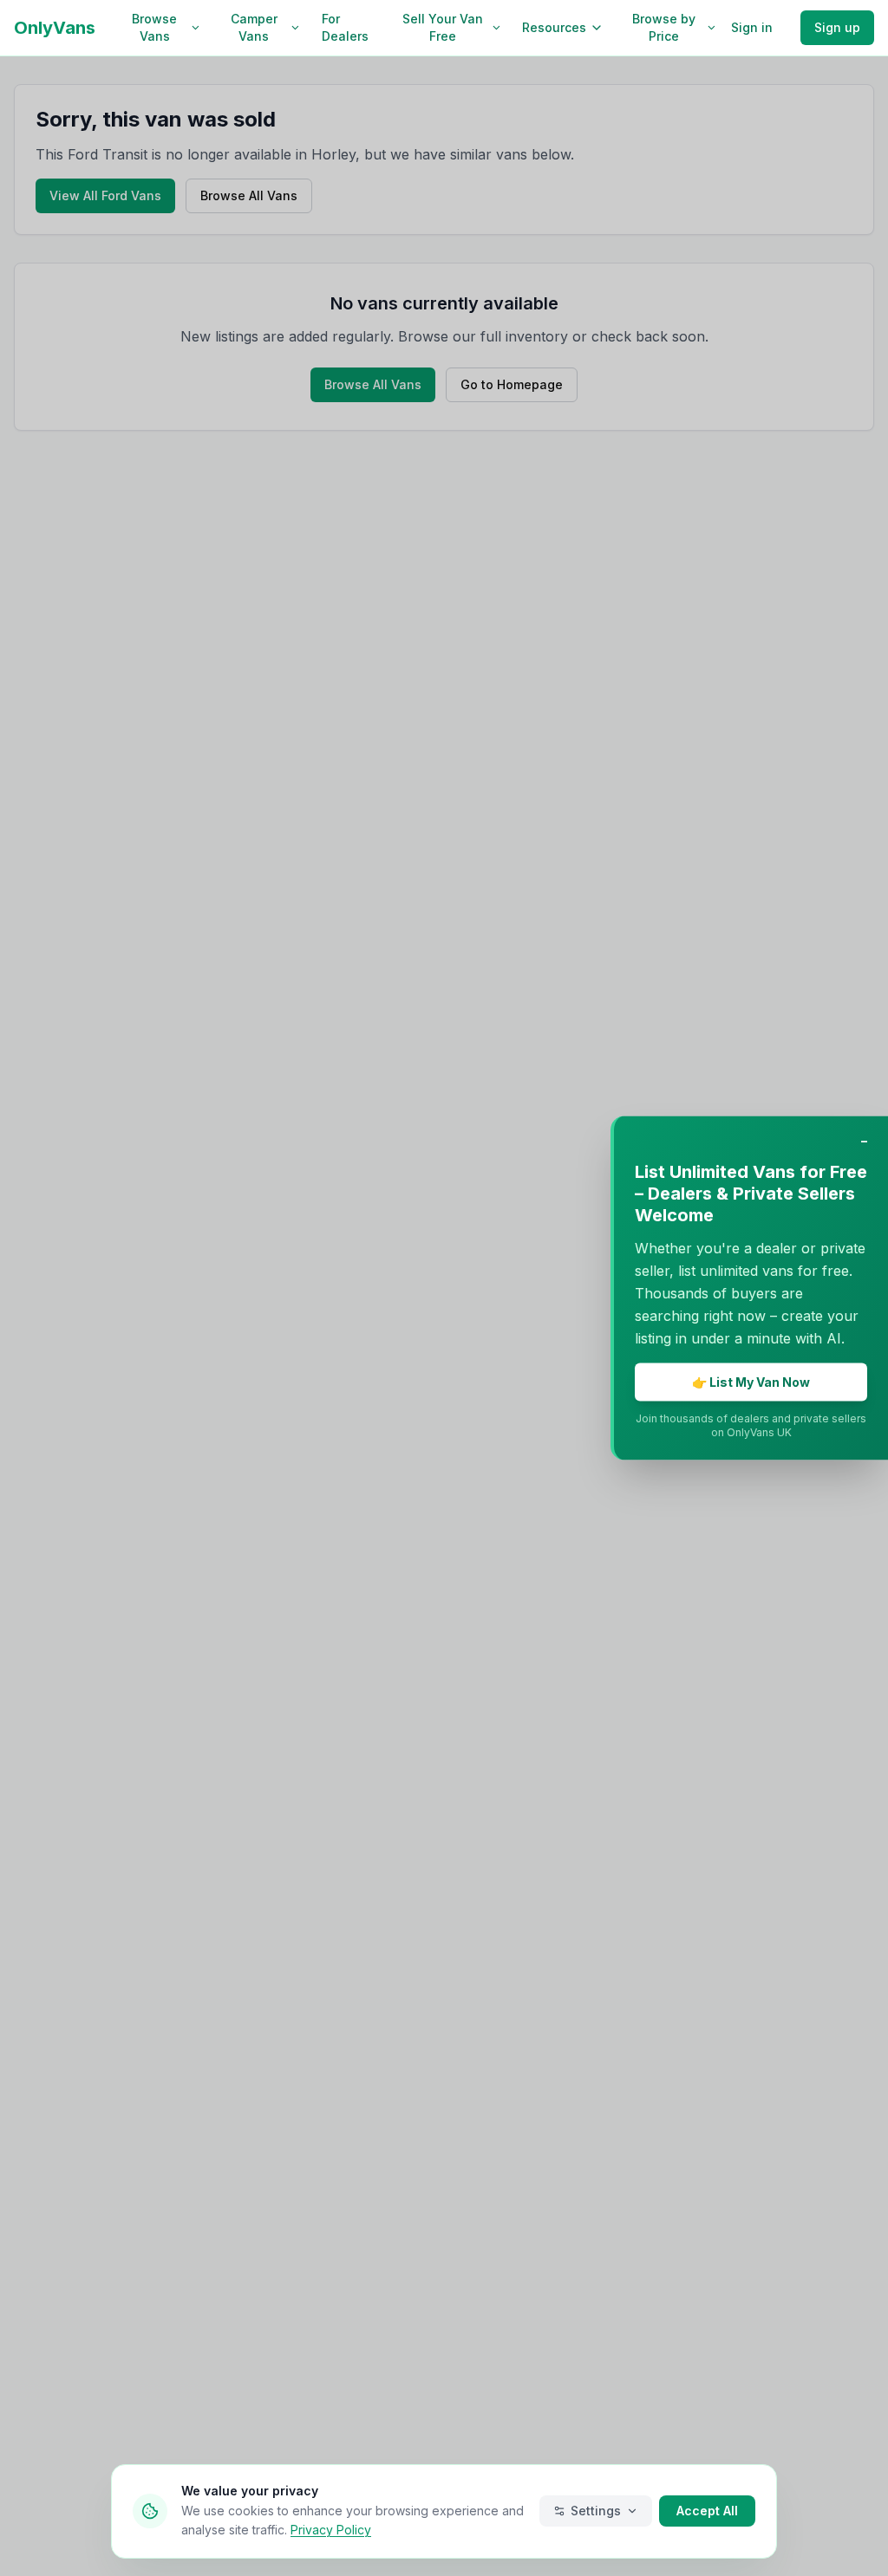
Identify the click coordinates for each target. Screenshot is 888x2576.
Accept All (707, 2511)
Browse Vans (154, 27)
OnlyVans (55, 28)
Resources (554, 27)
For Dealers (345, 27)
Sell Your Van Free (443, 27)
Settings (596, 2511)
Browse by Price (664, 27)
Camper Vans (254, 27)
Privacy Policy (331, 2530)
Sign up (837, 27)
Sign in (752, 27)
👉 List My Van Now (751, 1382)
